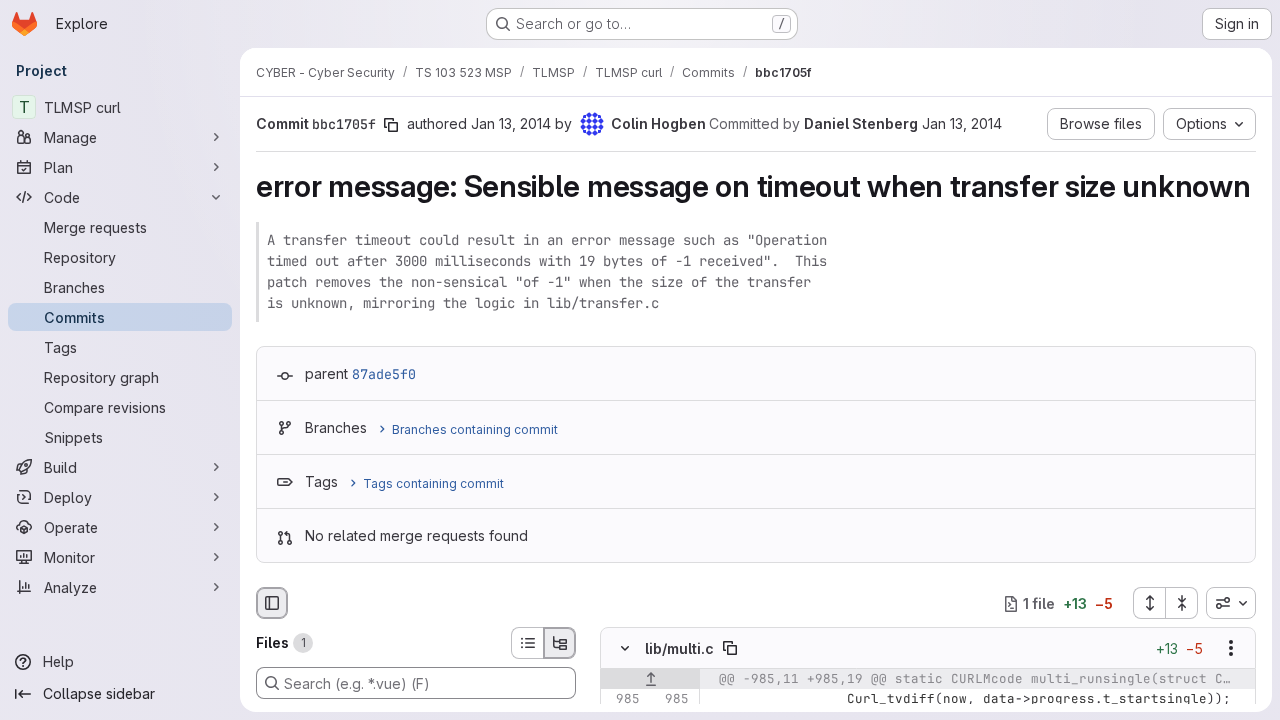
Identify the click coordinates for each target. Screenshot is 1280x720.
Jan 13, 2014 (511, 123)
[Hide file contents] (625, 649)
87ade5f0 (384, 374)
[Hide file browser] (272, 603)
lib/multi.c (679, 648)
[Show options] (1231, 649)
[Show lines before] (650, 680)
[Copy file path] (730, 649)
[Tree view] (560, 643)
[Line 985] (623, 700)
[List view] (527, 643)
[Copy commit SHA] (391, 125)
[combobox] (1231, 603)
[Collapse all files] (1182, 603)
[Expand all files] (1149, 603)
